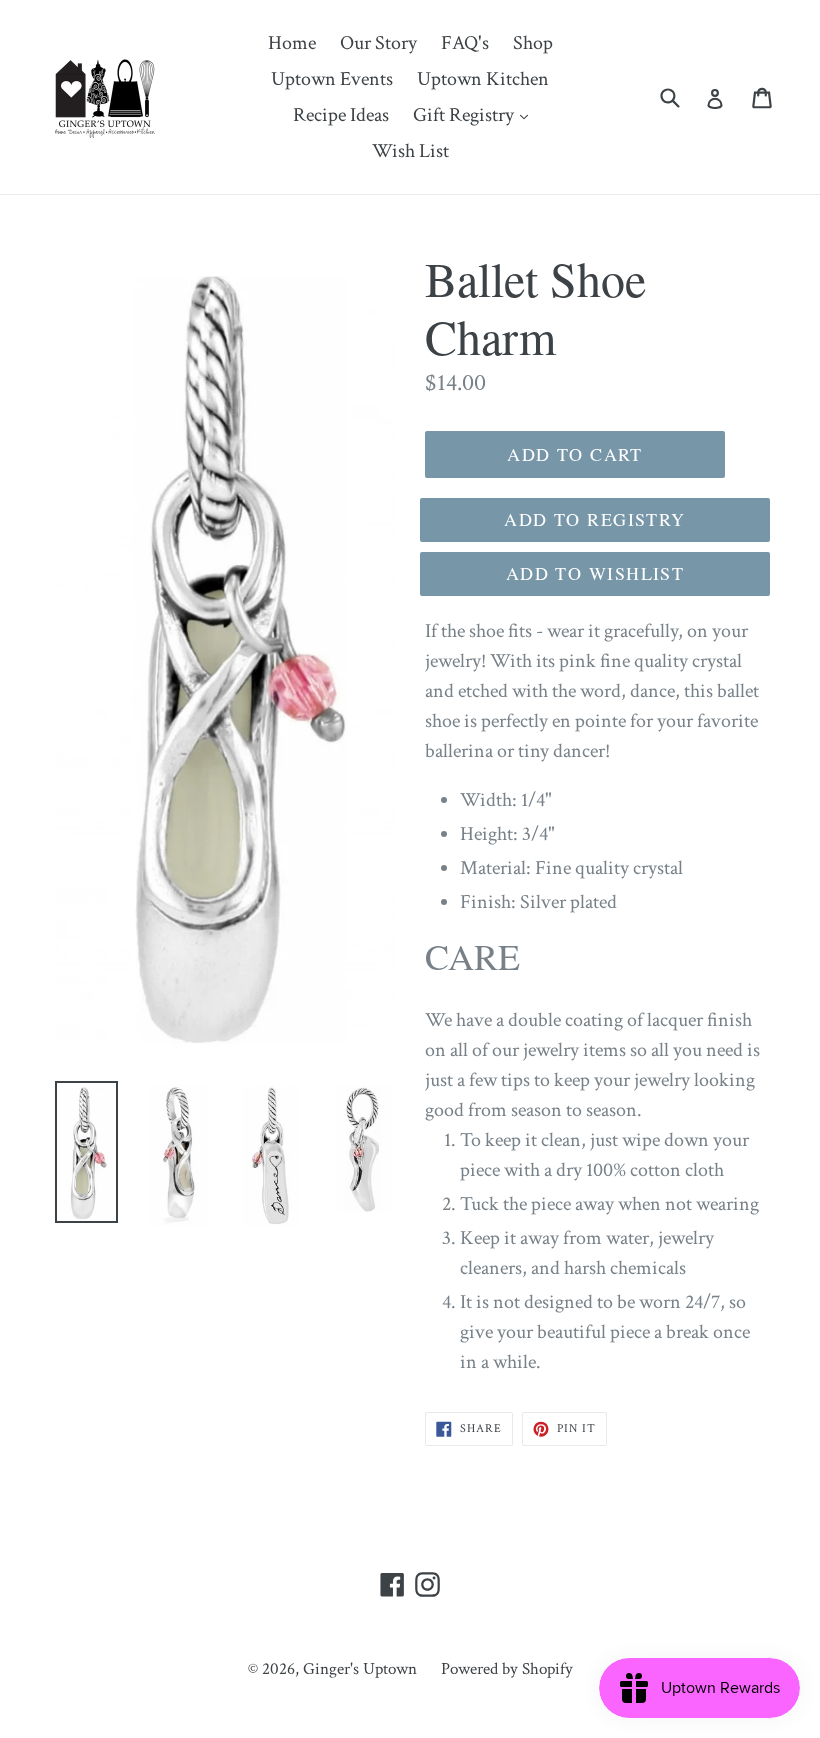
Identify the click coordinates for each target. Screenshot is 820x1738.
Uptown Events (332, 79)
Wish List (410, 151)
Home (292, 43)
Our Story (378, 43)
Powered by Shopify (507, 1669)
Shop (533, 43)
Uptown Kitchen (483, 79)
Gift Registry (475, 114)
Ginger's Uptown (360, 1669)
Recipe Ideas (341, 115)
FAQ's (465, 43)
